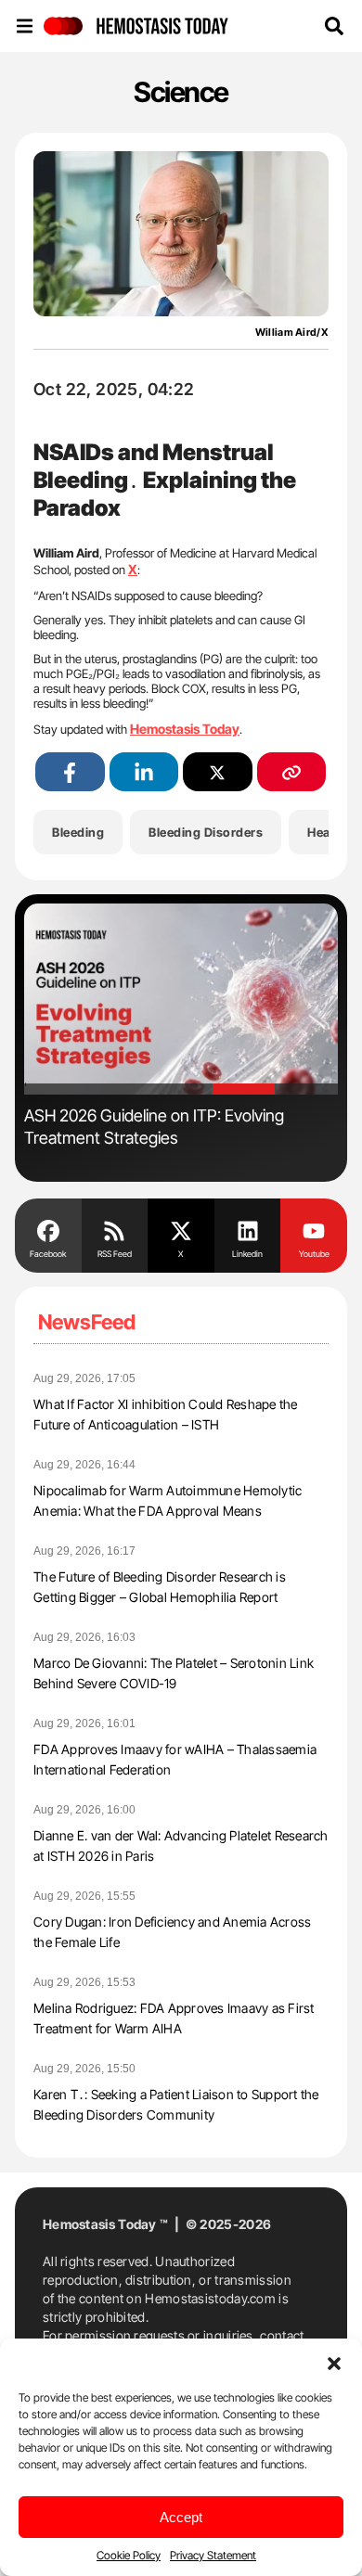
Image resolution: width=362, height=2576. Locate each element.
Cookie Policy (129, 2555)
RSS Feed (115, 1254)
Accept (181, 2517)
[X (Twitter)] (218, 772)
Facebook (48, 1254)
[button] (334, 2362)
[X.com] (181, 1229)
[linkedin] (144, 772)
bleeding (78, 832)
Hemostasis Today (185, 729)
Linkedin (247, 1254)
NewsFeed (87, 1322)
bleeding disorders (206, 832)
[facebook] (70, 772)
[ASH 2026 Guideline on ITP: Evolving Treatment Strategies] (181, 999)
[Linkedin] (248, 1229)
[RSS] (115, 1229)
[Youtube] (314, 1229)
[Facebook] (48, 1229)
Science (181, 92)
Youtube (314, 1254)
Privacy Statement (213, 2555)
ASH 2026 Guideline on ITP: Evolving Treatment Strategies (154, 1127)
